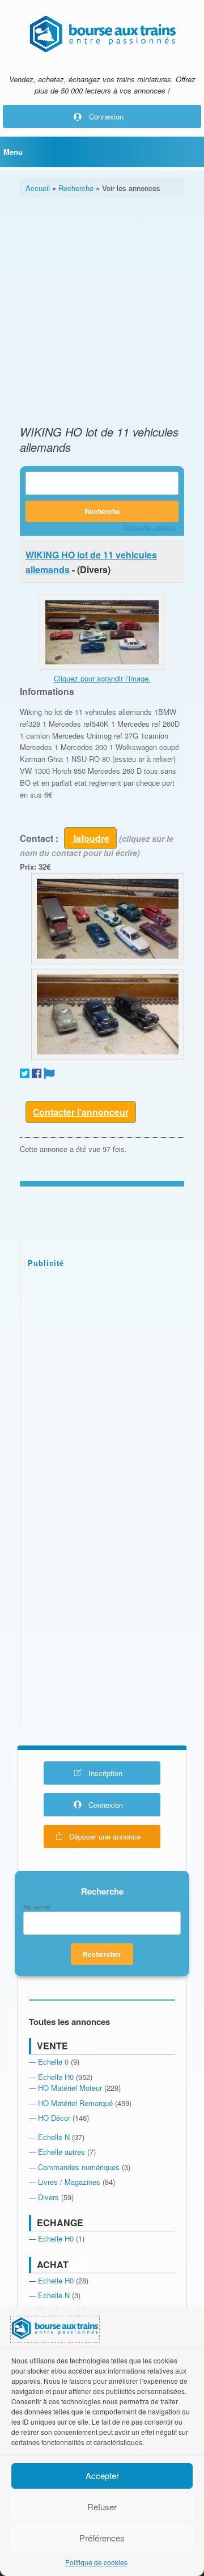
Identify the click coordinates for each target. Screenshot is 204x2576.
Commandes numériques (79, 2167)
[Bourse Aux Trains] (102, 34)
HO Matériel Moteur (70, 2088)
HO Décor (54, 2118)
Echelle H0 (56, 2077)
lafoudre (90, 838)
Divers (48, 2197)
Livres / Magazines (69, 2182)
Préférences (102, 2538)
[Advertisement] (102, 311)
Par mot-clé (37, 1908)
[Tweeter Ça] (25, 1073)
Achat (53, 2264)
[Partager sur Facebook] (37, 1073)
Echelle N (54, 2137)
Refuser (102, 2507)
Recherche (76, 188)
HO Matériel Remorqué (75, 2103)
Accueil (38, 188)
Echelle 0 (53, 2062)
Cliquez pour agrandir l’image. (102, 678)
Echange (60, 2223)
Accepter (102, 2475)
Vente (52, 2046)
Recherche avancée (150, 528)
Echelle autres (61, 2152)
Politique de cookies (96, 2562)
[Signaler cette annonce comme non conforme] (49, 1073)
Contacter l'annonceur (81, 1112)
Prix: (28, 867)
